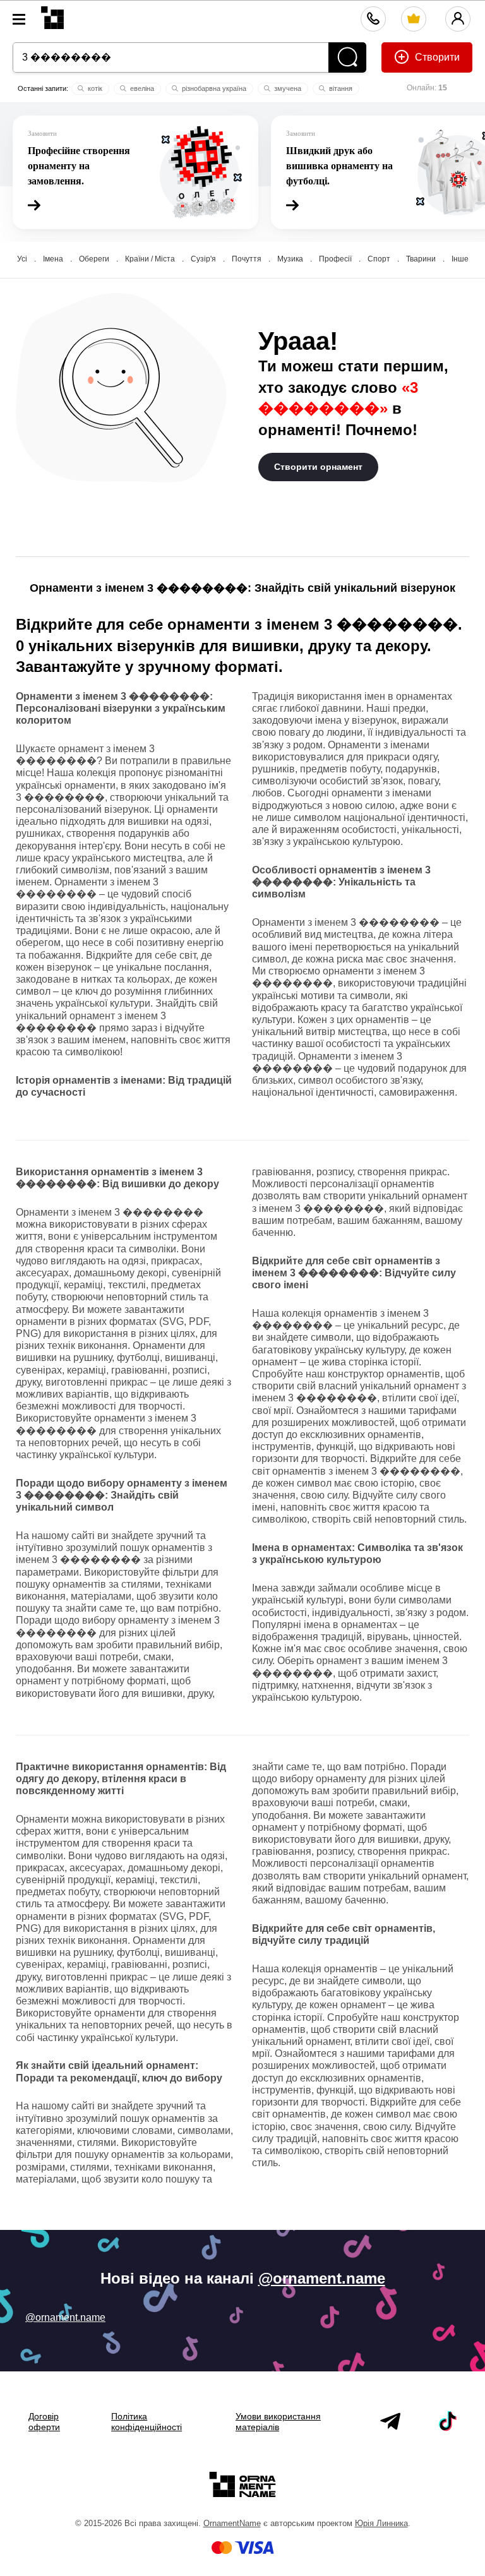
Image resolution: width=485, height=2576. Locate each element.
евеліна (141, 88)
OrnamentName (232, 2523)
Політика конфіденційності (147, 2422)
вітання (340, 88)
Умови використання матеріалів (278, 2422)
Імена (53, 259)
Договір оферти (44, 2422)
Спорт (379, 259)
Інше (460, 259)
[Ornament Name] (52, 15)
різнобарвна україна (213, 88)
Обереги (94, 259)
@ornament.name (322, 2278)
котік (94, 88)
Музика (290, 259)
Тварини (421, 259)
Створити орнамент (318, 467)
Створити (436, 57)
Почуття (247, 259)
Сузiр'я (203, 259)
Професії (335, 259)
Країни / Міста (150, 259)
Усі (22, 259)
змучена (287, 88)
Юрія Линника (381, 2523)
